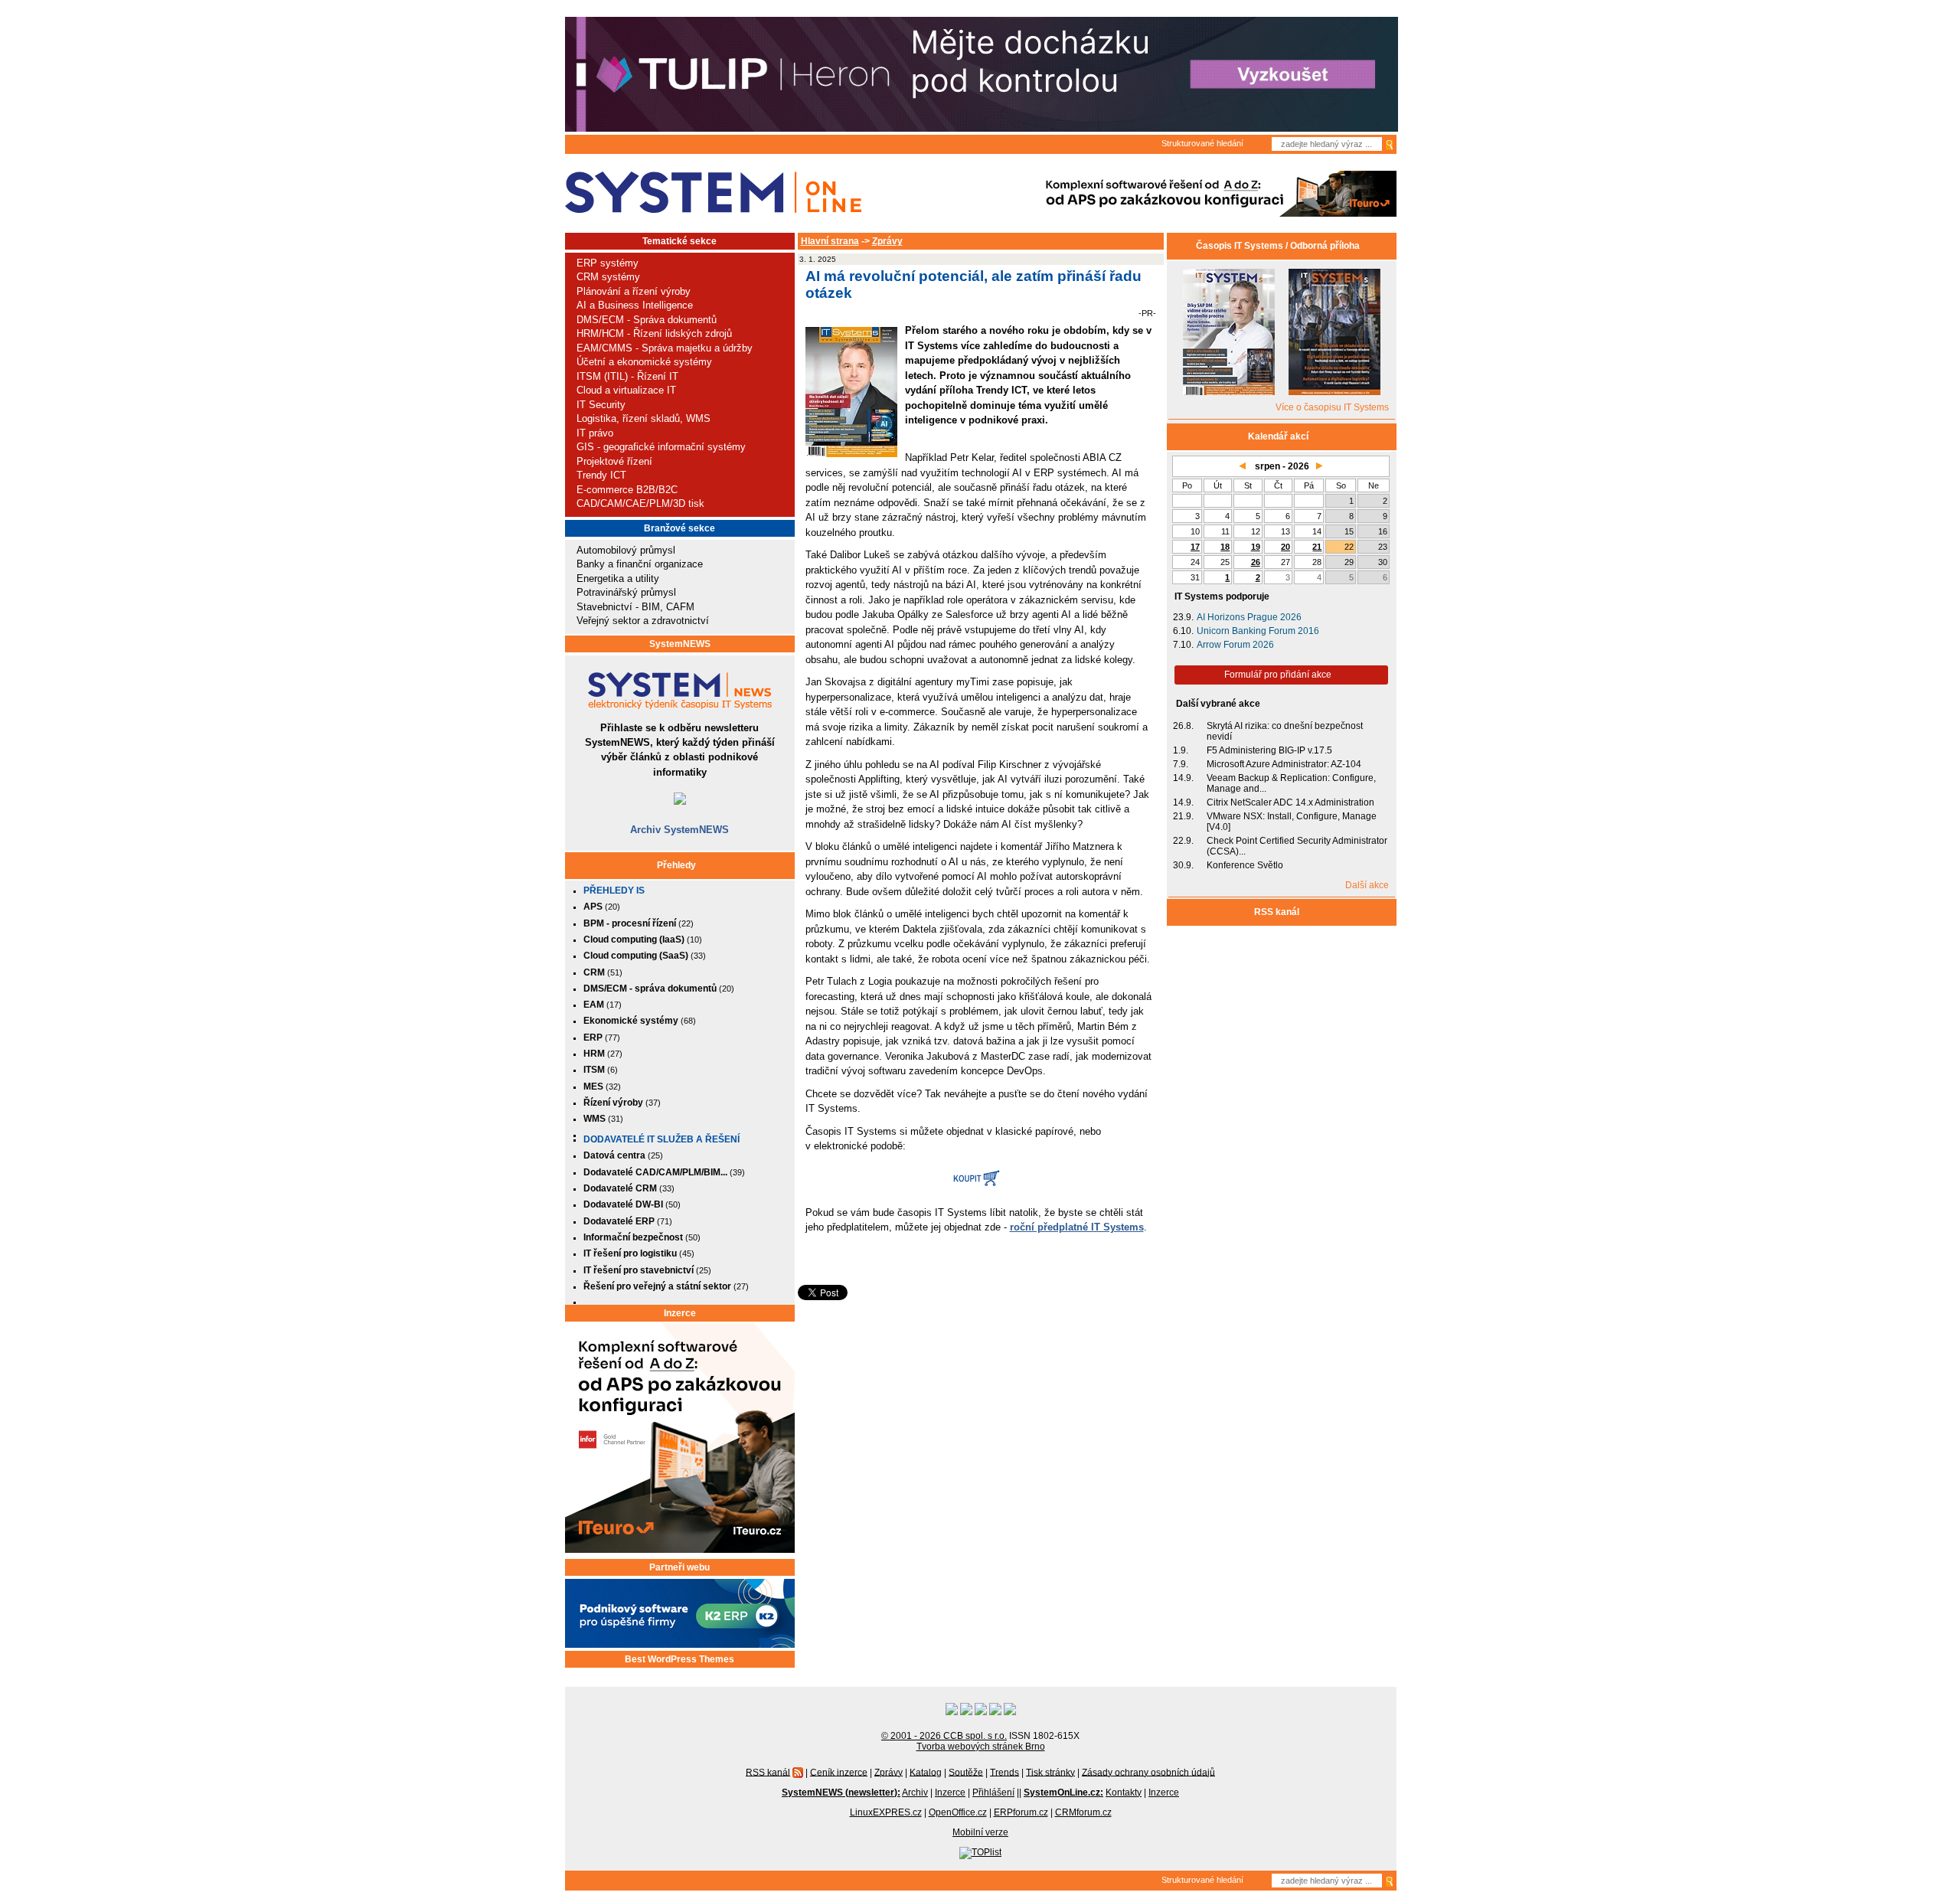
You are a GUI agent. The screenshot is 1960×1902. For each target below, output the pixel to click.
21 (1317, 547)
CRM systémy (608, 277)
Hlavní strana (830, 241)
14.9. (1183, 778)
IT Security (601, 405)
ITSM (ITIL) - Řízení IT (627, 376)
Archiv (915, 1793)
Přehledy (676, 865)
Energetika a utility (618, 578)
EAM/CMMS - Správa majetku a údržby (665, 348)
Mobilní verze (980, 1832)
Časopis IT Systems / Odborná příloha (1278, 246)
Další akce (1367, 885)
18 (1225, 547)
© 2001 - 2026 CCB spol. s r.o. (944, 1736)
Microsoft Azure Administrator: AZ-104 (1284, 764)
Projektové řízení (614, 461)
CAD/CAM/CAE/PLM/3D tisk (640, 503)
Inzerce (680, 1313)
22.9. (1183, 841)
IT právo (595, 433)
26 (1256, 562)
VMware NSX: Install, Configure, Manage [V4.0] (1292, 822)
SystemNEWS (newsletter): (841, 1793)
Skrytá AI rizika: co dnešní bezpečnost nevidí (1285, 731)
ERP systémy (608, 263)
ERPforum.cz (1021, 1812)
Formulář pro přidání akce (1278, 675)
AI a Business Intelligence (635, 305)
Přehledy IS (614, 891)
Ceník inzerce (839, 1772)
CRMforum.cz (1083, 1812)
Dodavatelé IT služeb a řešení (661, 1139)
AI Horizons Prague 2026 (1249, 617)
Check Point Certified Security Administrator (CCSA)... (1297, 846)
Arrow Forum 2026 (1235, 645)
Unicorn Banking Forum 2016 (1258, 631)
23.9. (1183, 617)
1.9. (1181, 750)
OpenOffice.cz (958, 1812)
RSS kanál (1278, 912)
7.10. (1183, 645)
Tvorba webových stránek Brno (981, 1747)
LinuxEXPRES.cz (886, 1812)
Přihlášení (993, 1793)
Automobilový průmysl (626, 550)
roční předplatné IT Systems (1077, 1227)
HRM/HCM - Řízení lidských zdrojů (654, 333)
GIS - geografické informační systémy (661, 447)
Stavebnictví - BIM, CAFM (635, 607)
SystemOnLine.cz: (1063, 1793)
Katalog (926, 1772)
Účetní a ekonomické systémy (644, 362)
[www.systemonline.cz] (713, 193)
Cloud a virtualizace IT (626, 390)
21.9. (1183, 816)
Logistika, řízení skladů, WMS (644, 418)
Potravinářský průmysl (626, 592)
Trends (1004, 1772)
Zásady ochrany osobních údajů (1148, 1772)
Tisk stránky (1050, 1772)
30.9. (1183, 865)
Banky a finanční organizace (640, 564)
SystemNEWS (680, 644)
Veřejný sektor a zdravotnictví (643, 621)
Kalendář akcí (1278, 436)
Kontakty (1124, 1793)
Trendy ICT (601, 475)
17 (1195, 547)
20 (1285, 547)
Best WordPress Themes (679, 1659)
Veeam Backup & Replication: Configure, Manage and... (1291, 783)
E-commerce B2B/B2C (627, 490)
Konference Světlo (1245, 865)
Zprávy (887, 241)
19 (1256, 547)
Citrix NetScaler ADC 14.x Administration (1290, 802)
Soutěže (966, 1772)
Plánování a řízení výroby (634, 291)
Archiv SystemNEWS (679, 830)
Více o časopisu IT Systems (1332, 407)
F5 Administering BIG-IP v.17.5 (1269, 750)
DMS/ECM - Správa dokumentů (647, 320)
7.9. (1181, 764)
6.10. (1183, 631)
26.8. (1183, 726)
